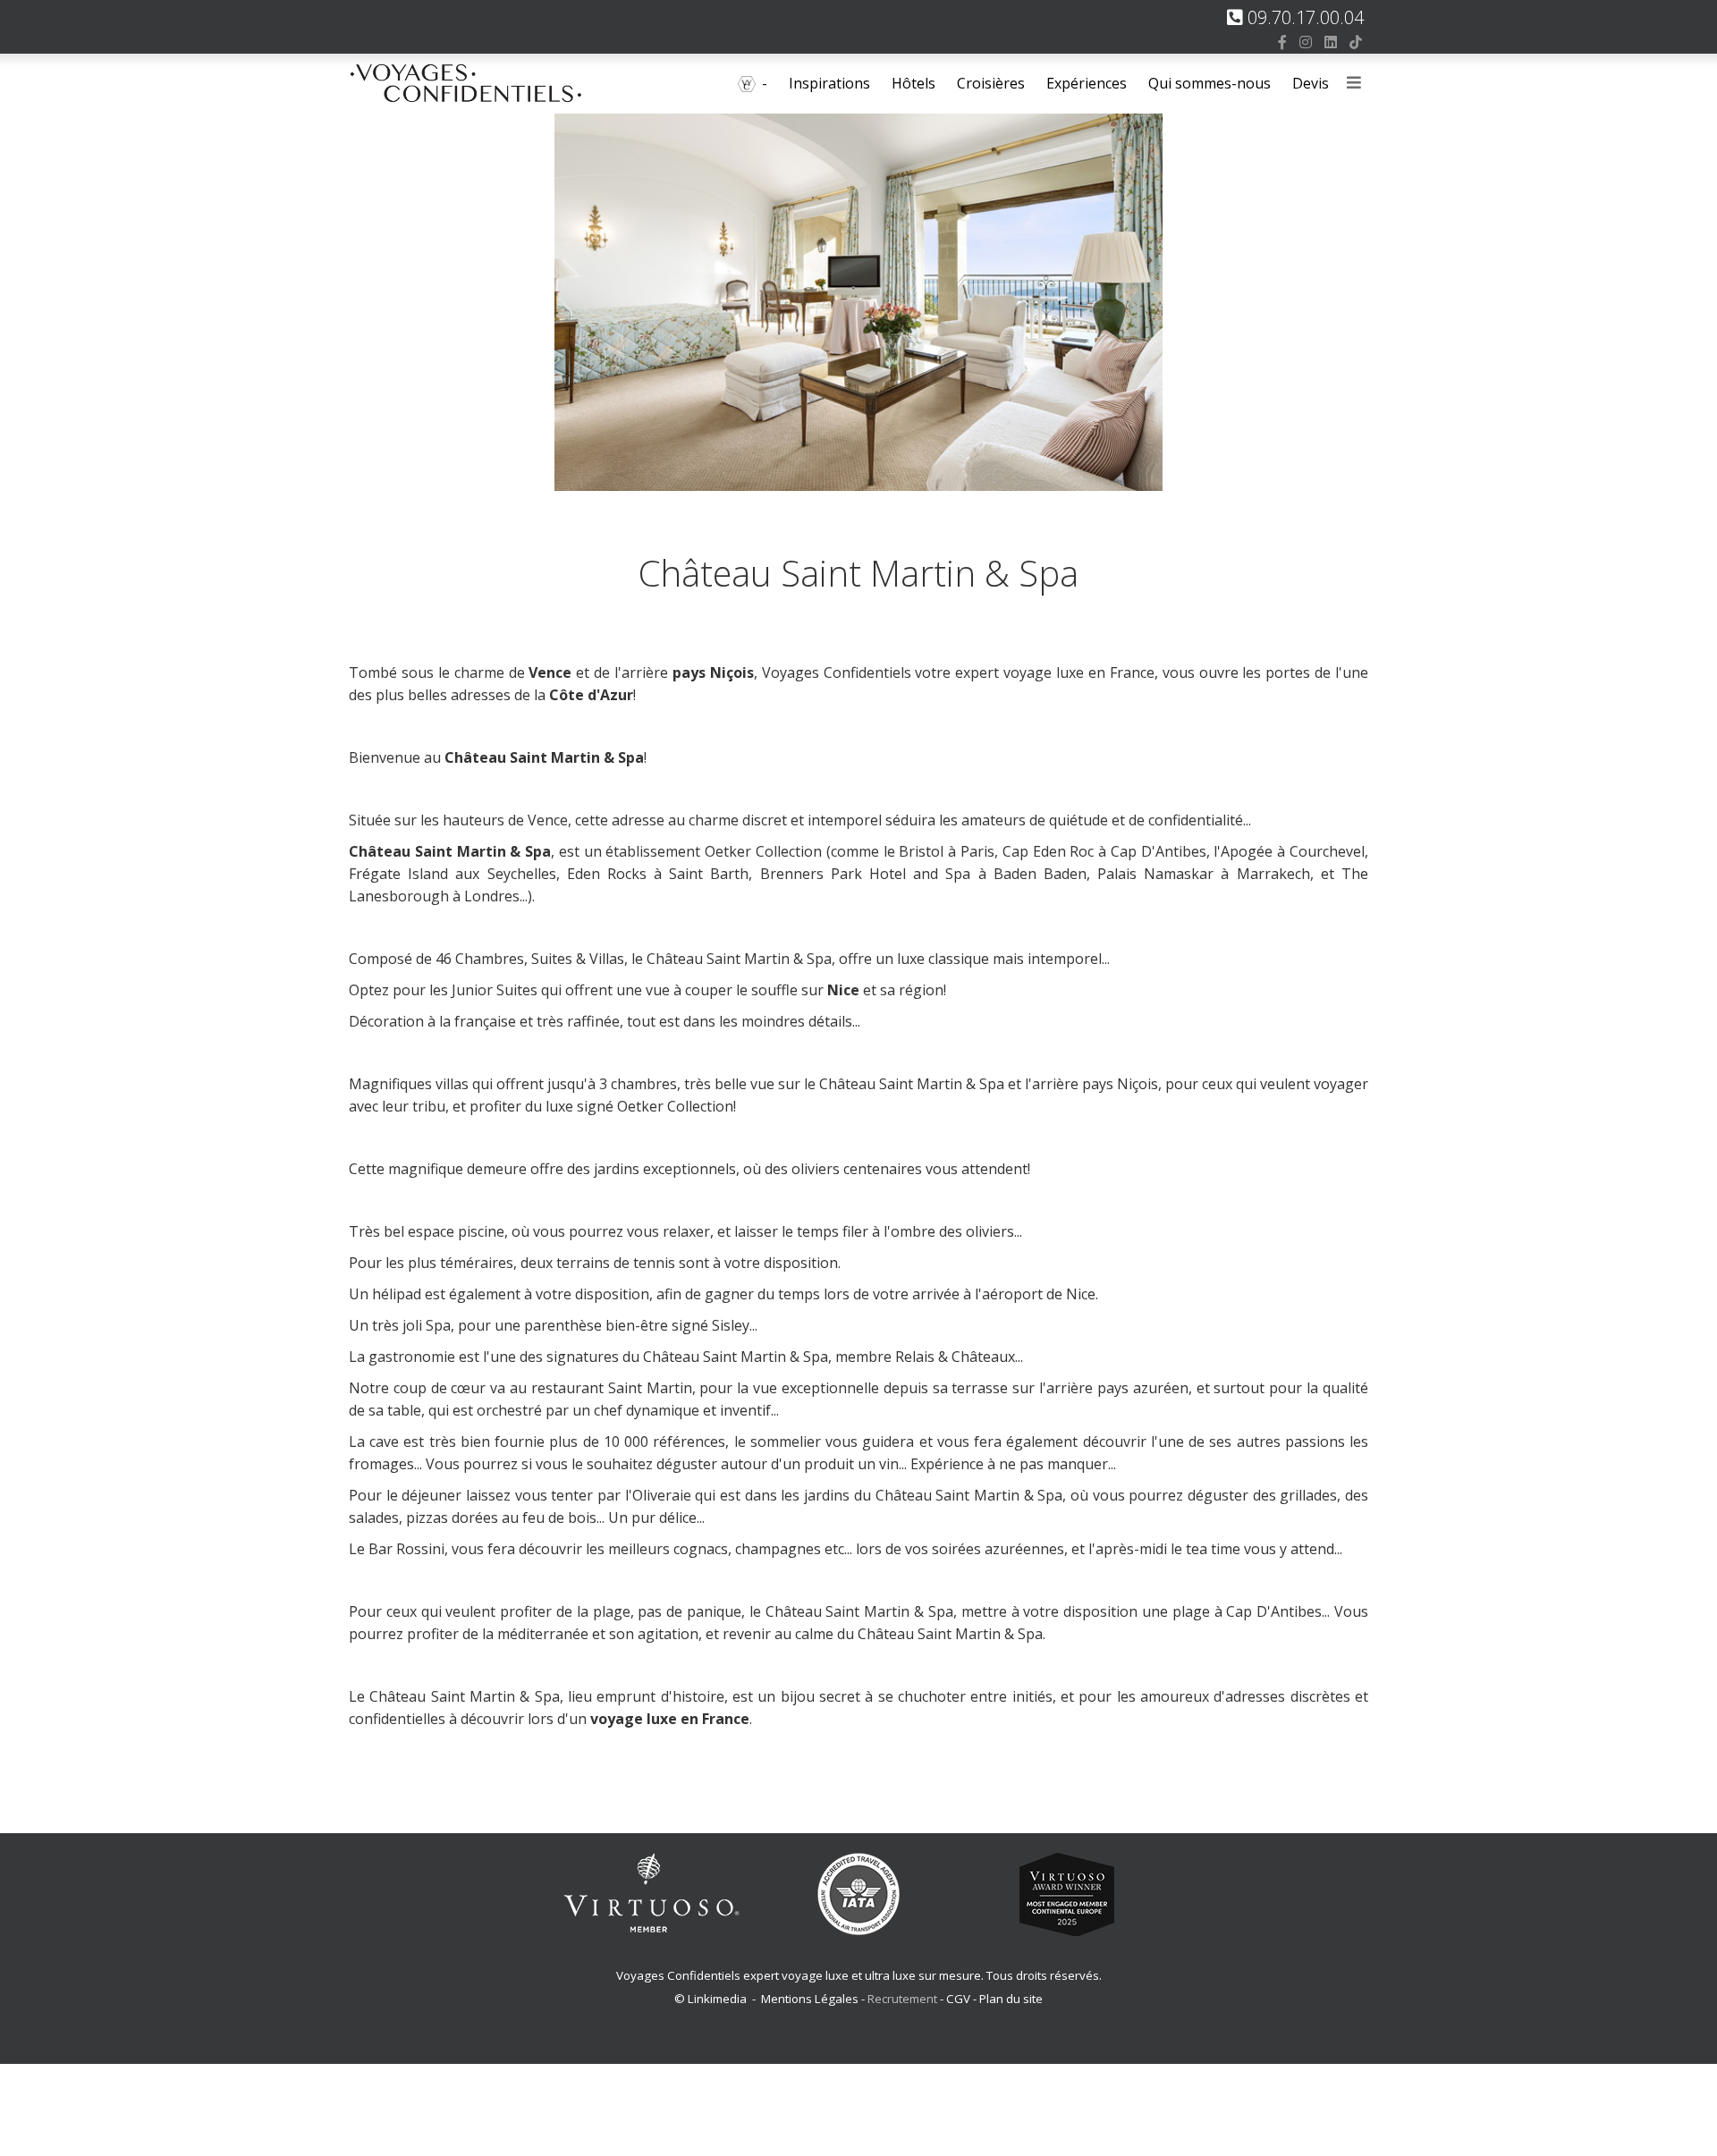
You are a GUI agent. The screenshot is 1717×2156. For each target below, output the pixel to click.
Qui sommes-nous (1210, 83)
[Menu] (1354, 84)
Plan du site (1011, 1999)
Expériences (1087, 83)
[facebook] (1282, 42)
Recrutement (904, 1999)
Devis (1311, 83)
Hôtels (913, 83)
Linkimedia (717, 1999)
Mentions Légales (810, 1999)
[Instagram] (1306, 42)
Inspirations (829, 83)
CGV (958, 1999)
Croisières (991, 83)
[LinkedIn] (1331, 42)
